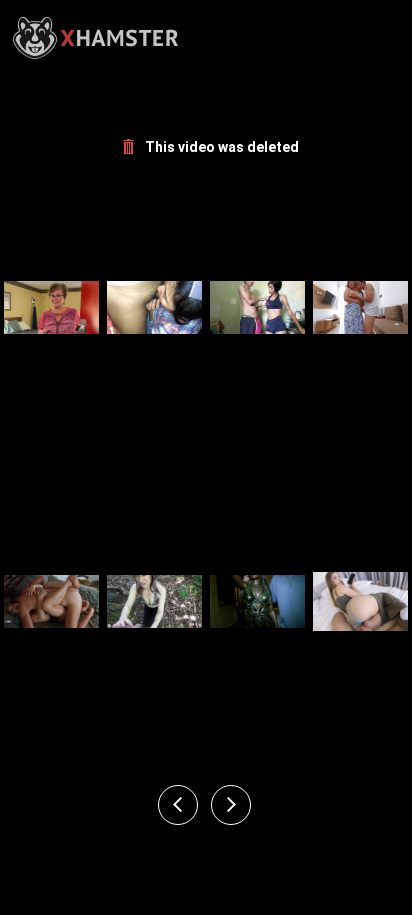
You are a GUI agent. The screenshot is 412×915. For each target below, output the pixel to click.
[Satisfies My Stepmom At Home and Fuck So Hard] (360, 308)
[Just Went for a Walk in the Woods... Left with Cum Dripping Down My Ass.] (154, 601)
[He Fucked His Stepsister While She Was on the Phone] (360, 601)
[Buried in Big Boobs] (257, 601)
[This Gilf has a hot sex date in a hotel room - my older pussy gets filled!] (51, 308)
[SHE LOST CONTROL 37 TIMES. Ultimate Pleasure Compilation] (51, 601)
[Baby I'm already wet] (154, 308)
